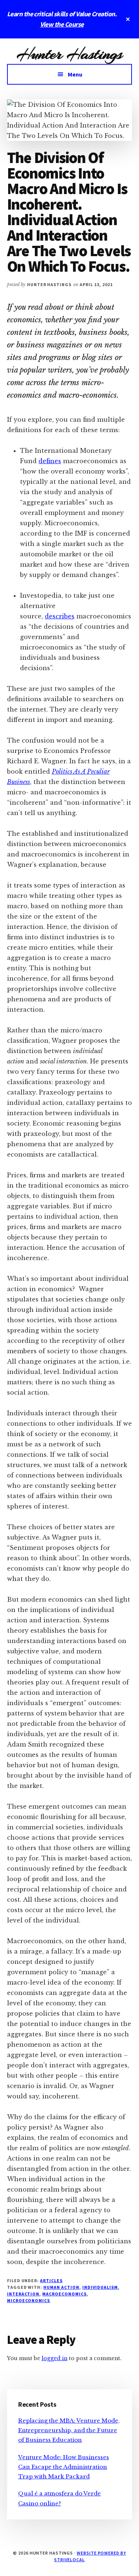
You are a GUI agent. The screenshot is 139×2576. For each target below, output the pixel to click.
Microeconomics (29, 2300)
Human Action (61, 2287)
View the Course (62, 24)
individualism (100, 2287)
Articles (51, 2280)
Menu (75, 74)
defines (50, 461)
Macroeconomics (64, 2294)
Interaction (23, 2294)
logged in (54, 2358)
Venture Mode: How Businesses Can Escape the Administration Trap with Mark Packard (64, 2467)
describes (60, 616)
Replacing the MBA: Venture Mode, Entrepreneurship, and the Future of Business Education (69, 2430)
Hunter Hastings (69, 54)
